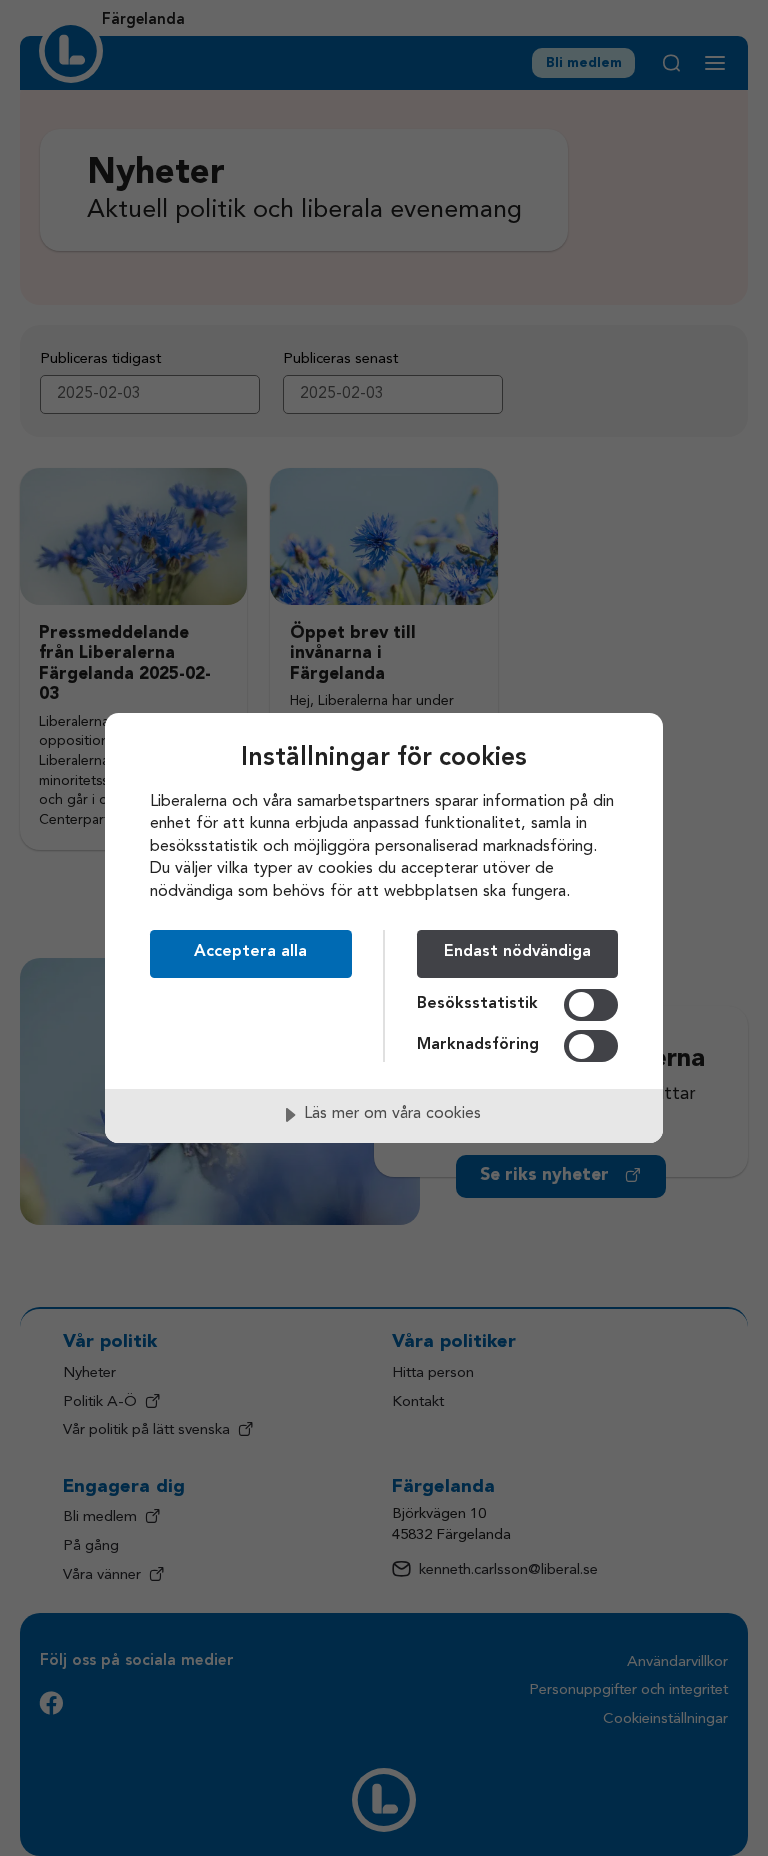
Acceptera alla (250, 952)
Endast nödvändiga (517, 952)
